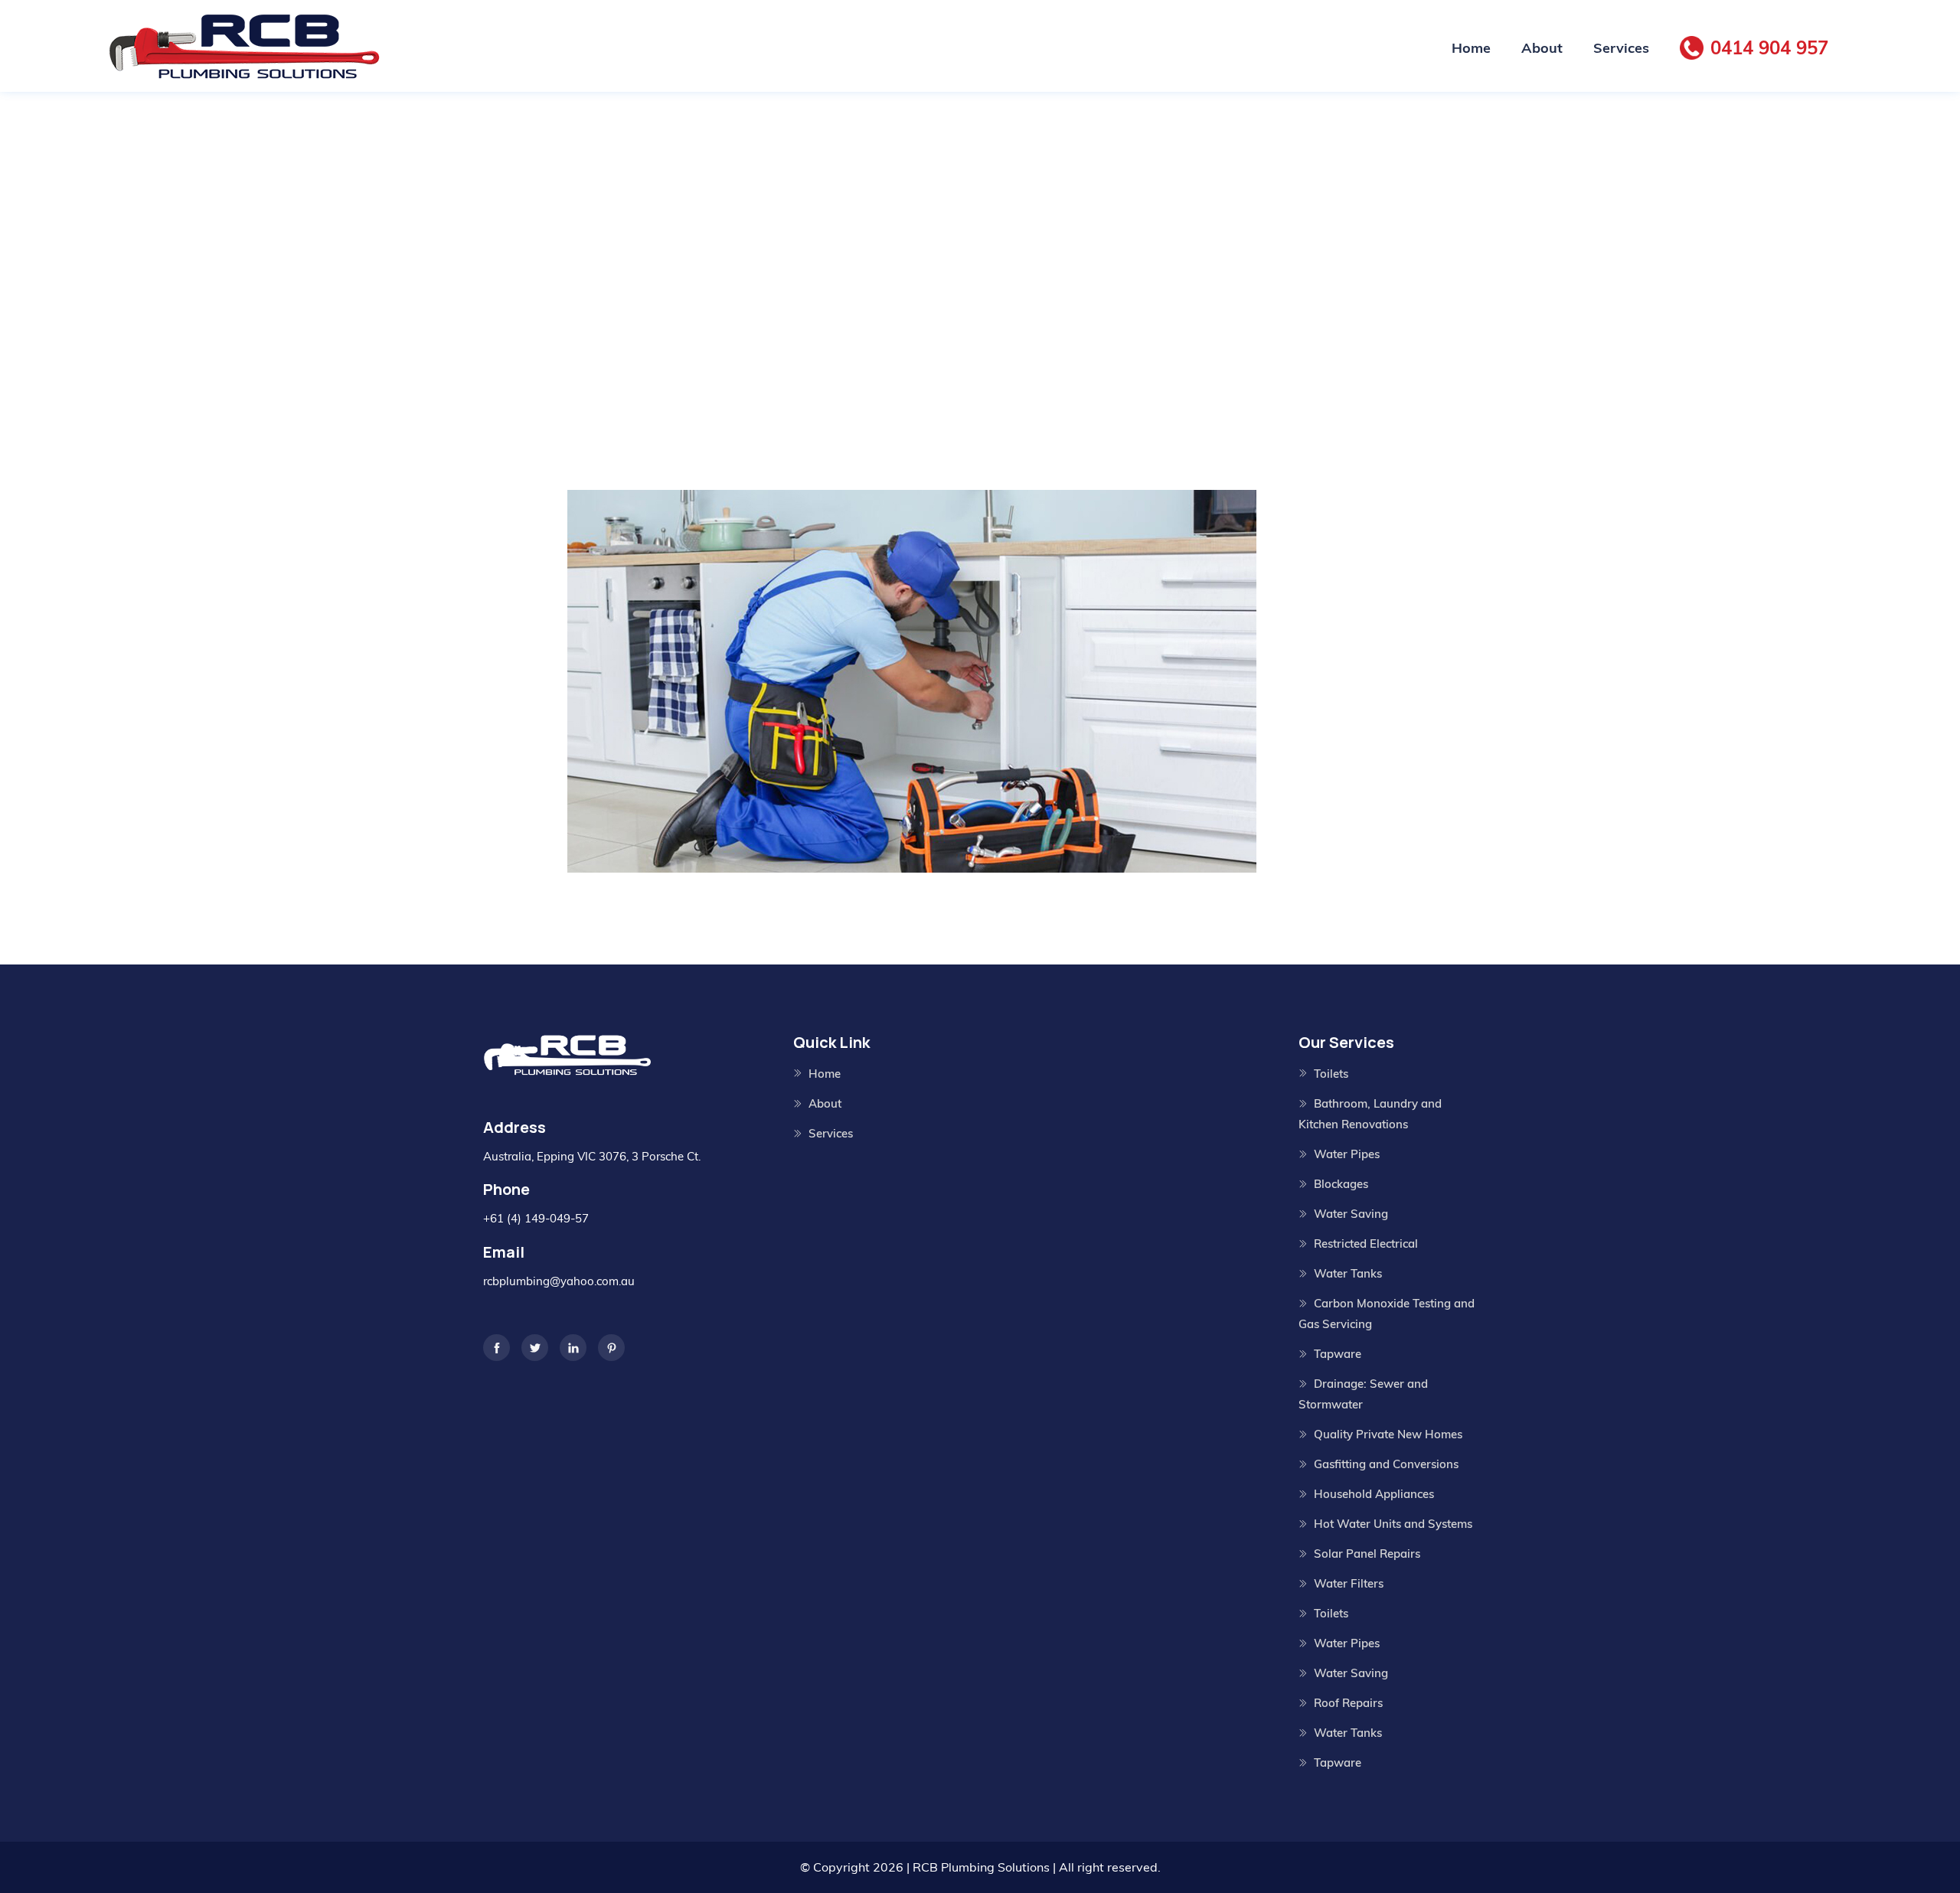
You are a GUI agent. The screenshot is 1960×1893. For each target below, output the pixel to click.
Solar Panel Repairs (1367, 1554)
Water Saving (1351, 1214)
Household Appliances (1374, 1494)
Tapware (1338, 1354)
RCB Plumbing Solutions (981, 1867)
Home (1471, 48)
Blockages (1341, 1184)
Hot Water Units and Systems (1393, 1524)
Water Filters (1349, 1583)
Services (1621, 48)
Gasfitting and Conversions (1386, 1464)
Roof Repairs (1348, 1703)
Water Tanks (1348, 1273)
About (1542, 48)
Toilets (1331, 1074)
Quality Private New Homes (1388, 1434)
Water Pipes (1347, 1154)
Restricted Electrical (1366, 1244)
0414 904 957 (1769, 47)
